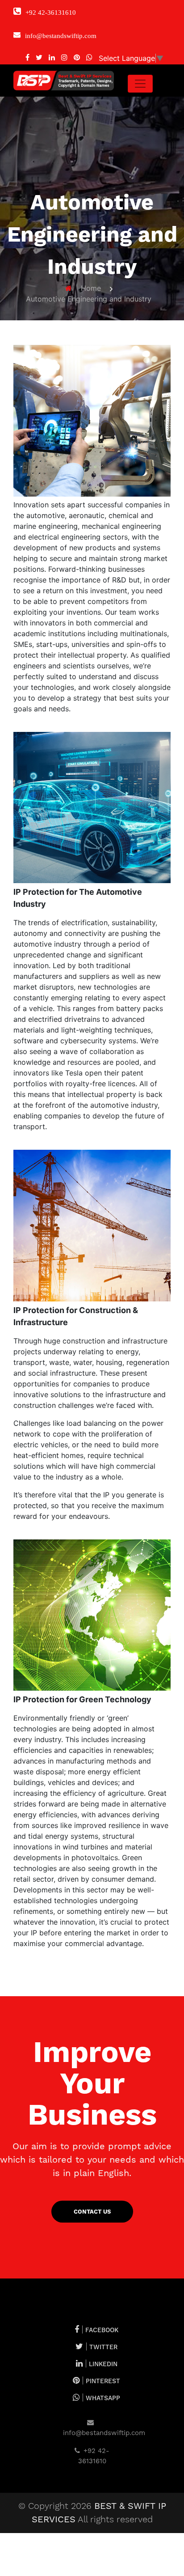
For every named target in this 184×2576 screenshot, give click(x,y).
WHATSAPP (103, 2398)
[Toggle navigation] (140, 84)
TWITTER (103, 2347)
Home (91, 288)
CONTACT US (92, 2212)
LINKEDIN (103, 2364)
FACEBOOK (102, 2330)
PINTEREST (103, 2381)
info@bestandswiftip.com (104, 2434)
